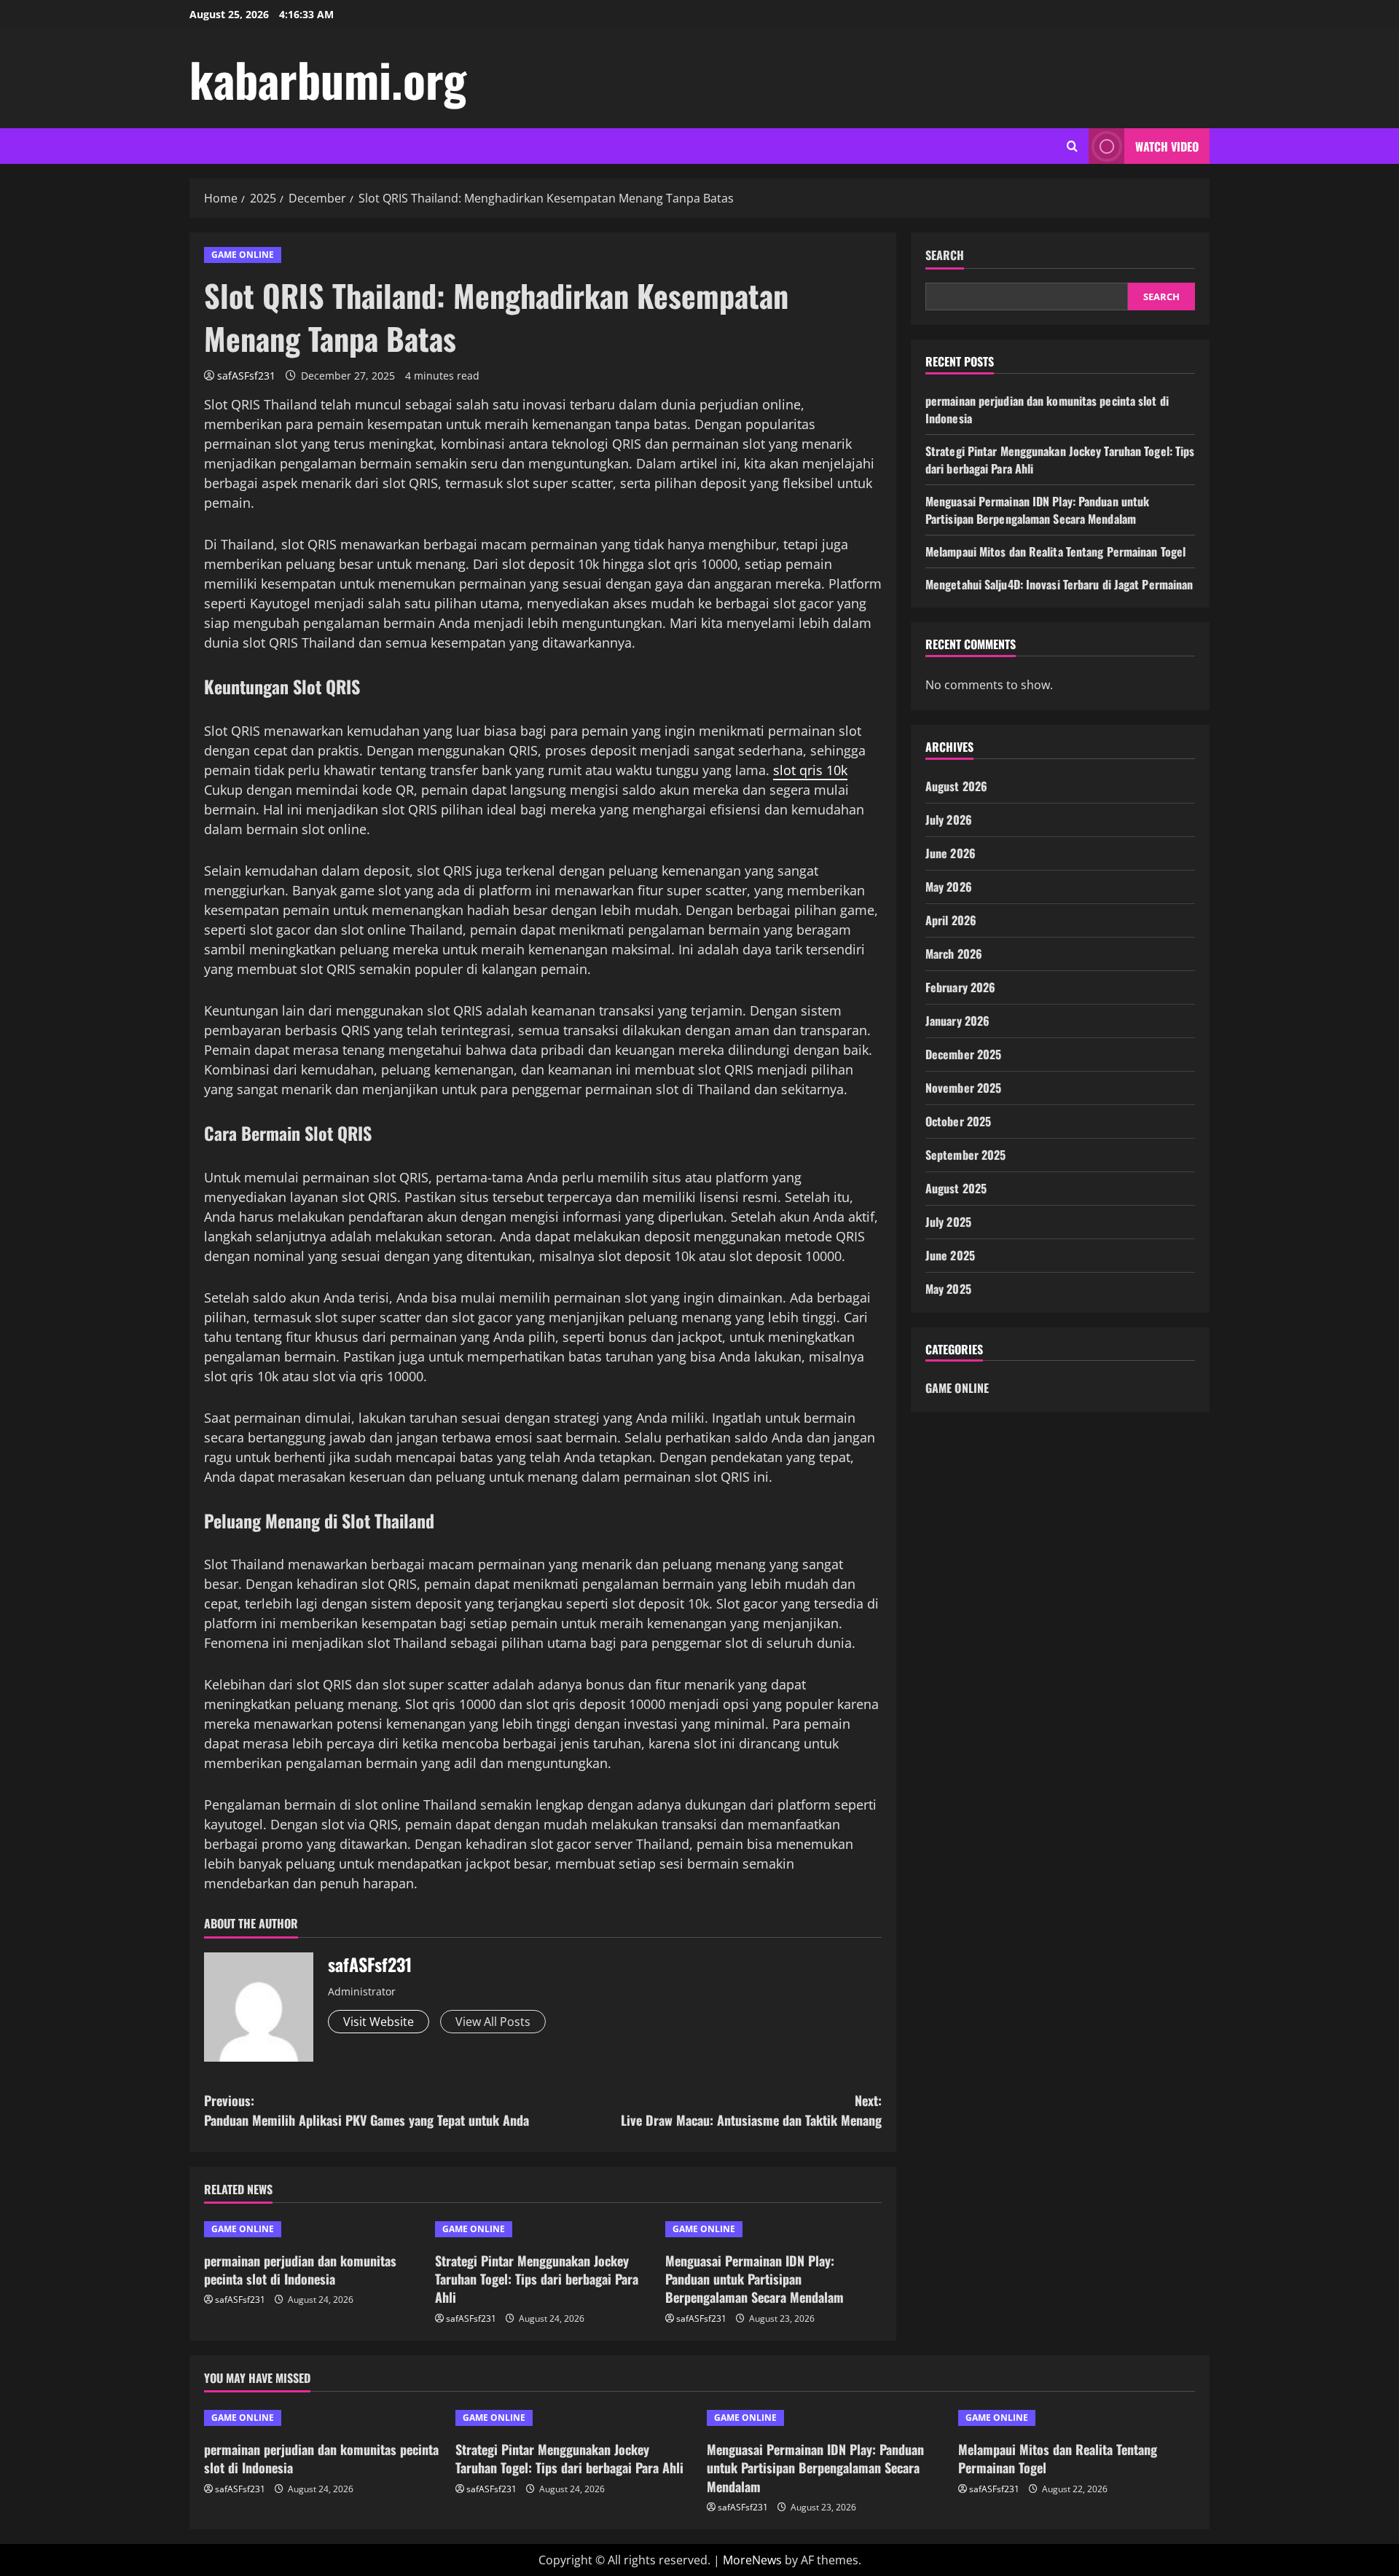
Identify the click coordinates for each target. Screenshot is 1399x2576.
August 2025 (956, 1188)
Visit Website (379, 2022)
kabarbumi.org (328, 79)
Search (945, 255)
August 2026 (956, 786)
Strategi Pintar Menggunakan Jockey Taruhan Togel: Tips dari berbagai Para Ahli (537, 2279)
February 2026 (960, 987)
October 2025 (958, 1121)
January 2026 (957, 1021)
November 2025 (963, 1088)
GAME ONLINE (243, 255)
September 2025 (965, 1155)
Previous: (367, 2110)
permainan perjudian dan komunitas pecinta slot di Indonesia (300, 2270)
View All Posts (493, 2022)
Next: (751, 2110)
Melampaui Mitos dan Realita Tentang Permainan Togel (1055, 551)
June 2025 (950, 1255)
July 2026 (949, 820)
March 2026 (954, 954)
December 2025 (963, 1054)
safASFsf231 (246, 376)
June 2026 (951, 853)
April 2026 (951, 920)
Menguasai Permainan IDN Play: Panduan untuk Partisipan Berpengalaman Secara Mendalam (755, 2279)
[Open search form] (1072, 146)
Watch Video (1167, 146)
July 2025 (948, 1222)
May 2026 (949, 887)
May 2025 (948, 1289)
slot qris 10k (810, 770)
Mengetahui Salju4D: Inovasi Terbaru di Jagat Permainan (1059, 584)
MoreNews (752, 2560)
